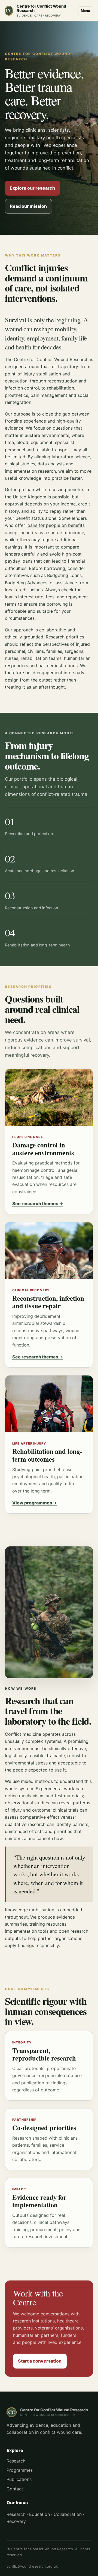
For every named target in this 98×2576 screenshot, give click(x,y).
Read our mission (28, 206)
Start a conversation (40, 2361)
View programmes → (35, 1503)
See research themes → (38, 1203)
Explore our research (32, 188)
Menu (85, 11)
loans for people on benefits (56, 525)
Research (16, 2461)
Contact (15, 2489)
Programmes (20, 2470)
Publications (19, 2479)
